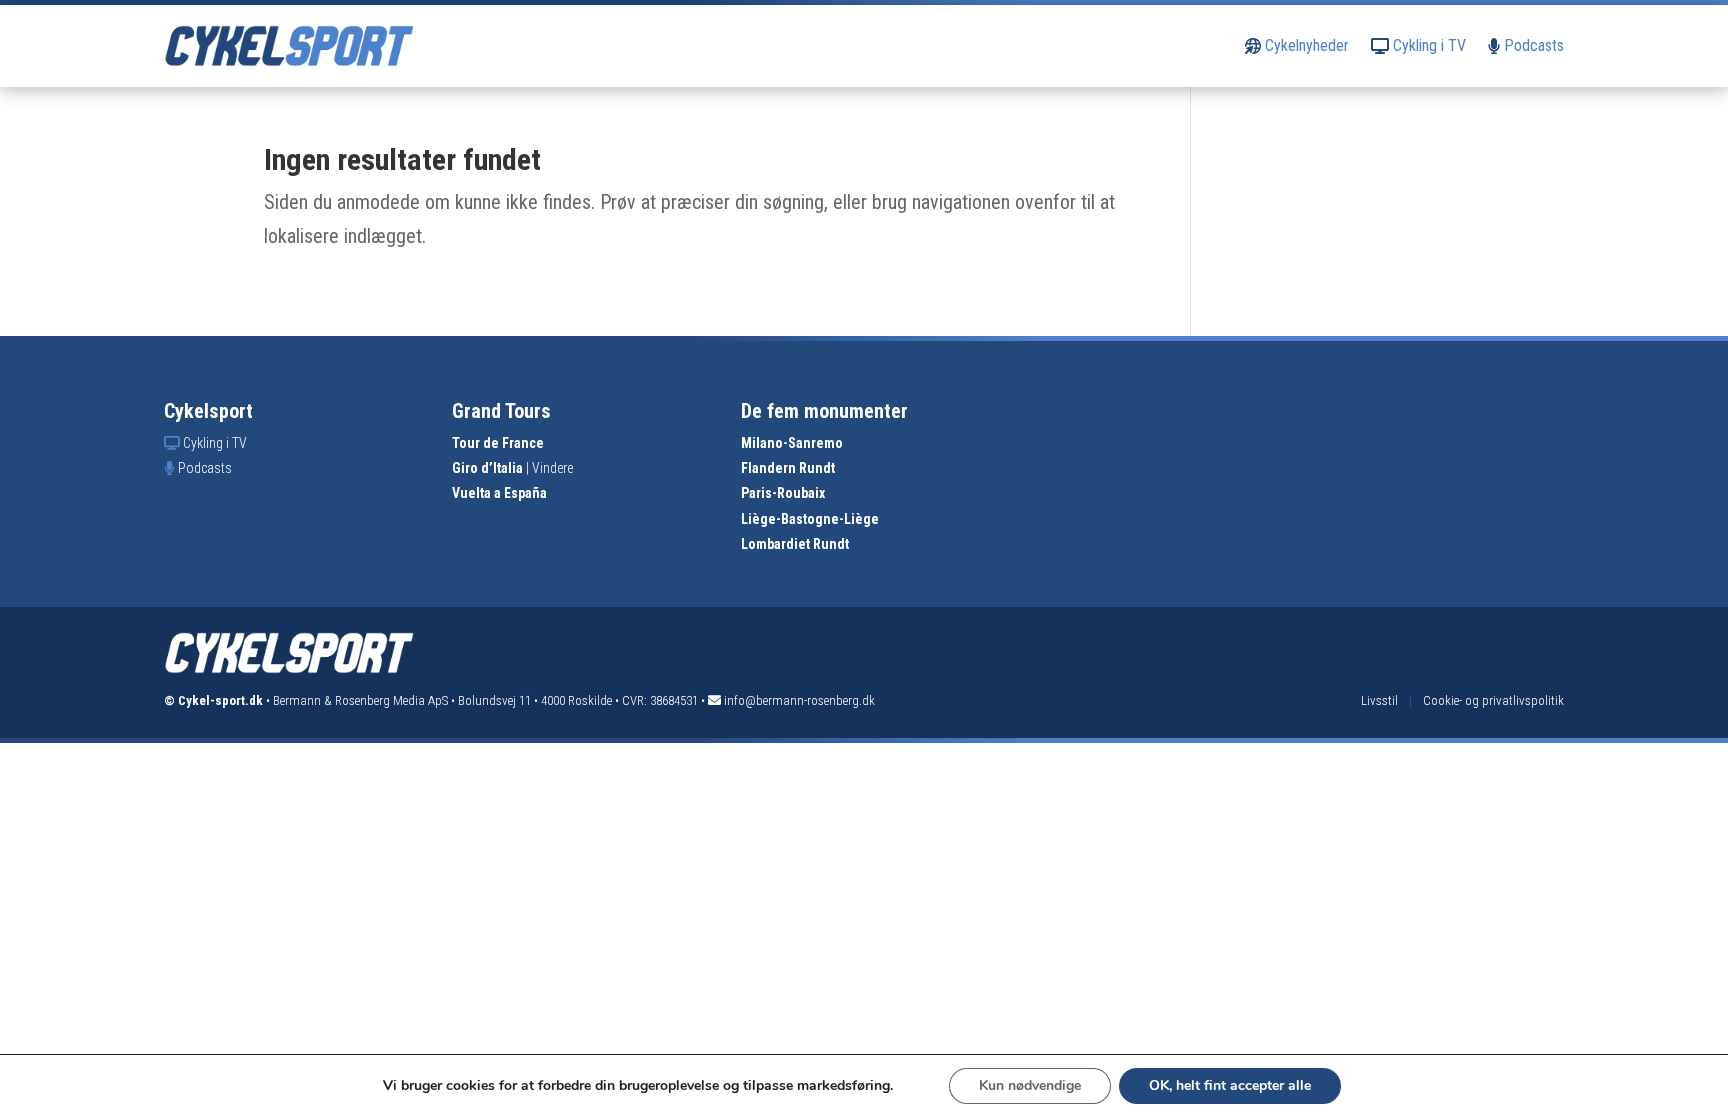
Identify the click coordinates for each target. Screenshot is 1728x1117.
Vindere (552, 468)
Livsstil (1379, 700)
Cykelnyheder (1305, 45)
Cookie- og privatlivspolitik (1493, 700)
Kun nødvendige (1030, 1085)
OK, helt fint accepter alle (1230, 1085)
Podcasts (1532, 45)
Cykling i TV (1427, 45)
